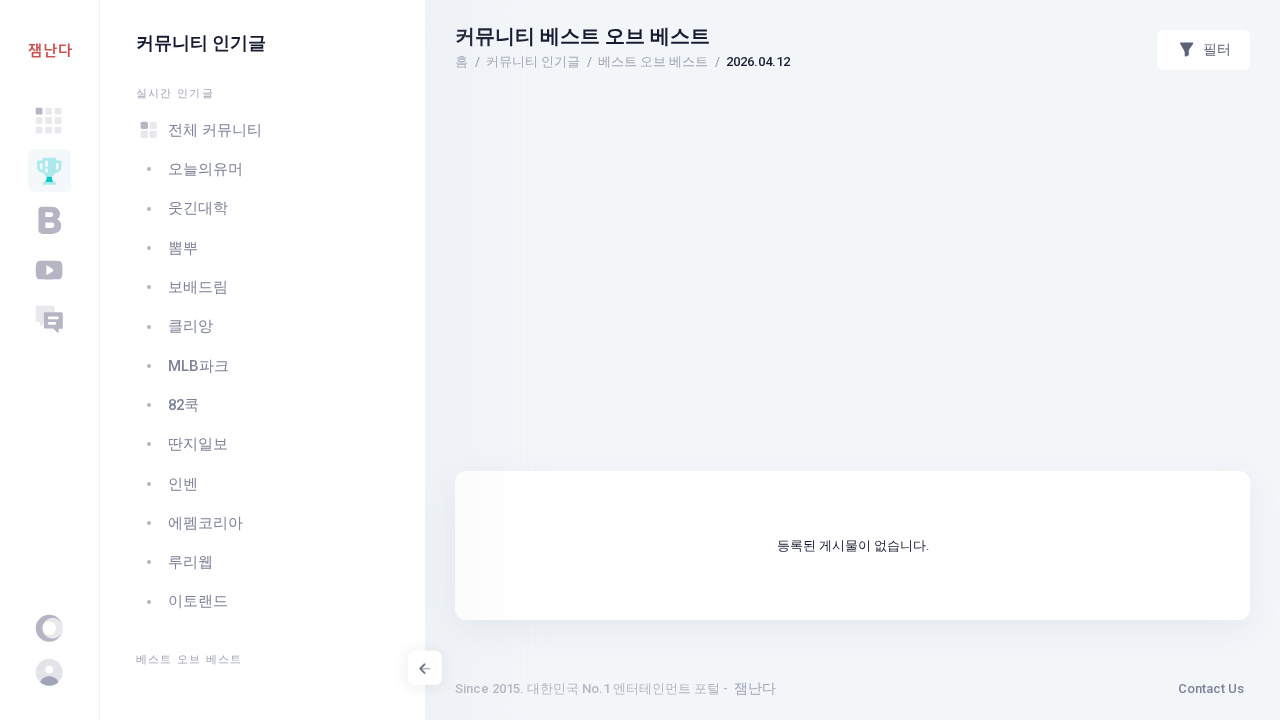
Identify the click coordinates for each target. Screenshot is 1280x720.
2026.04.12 (758, 61)
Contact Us (1211, 688)
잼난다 (755, 688)
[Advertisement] (853, 145)
